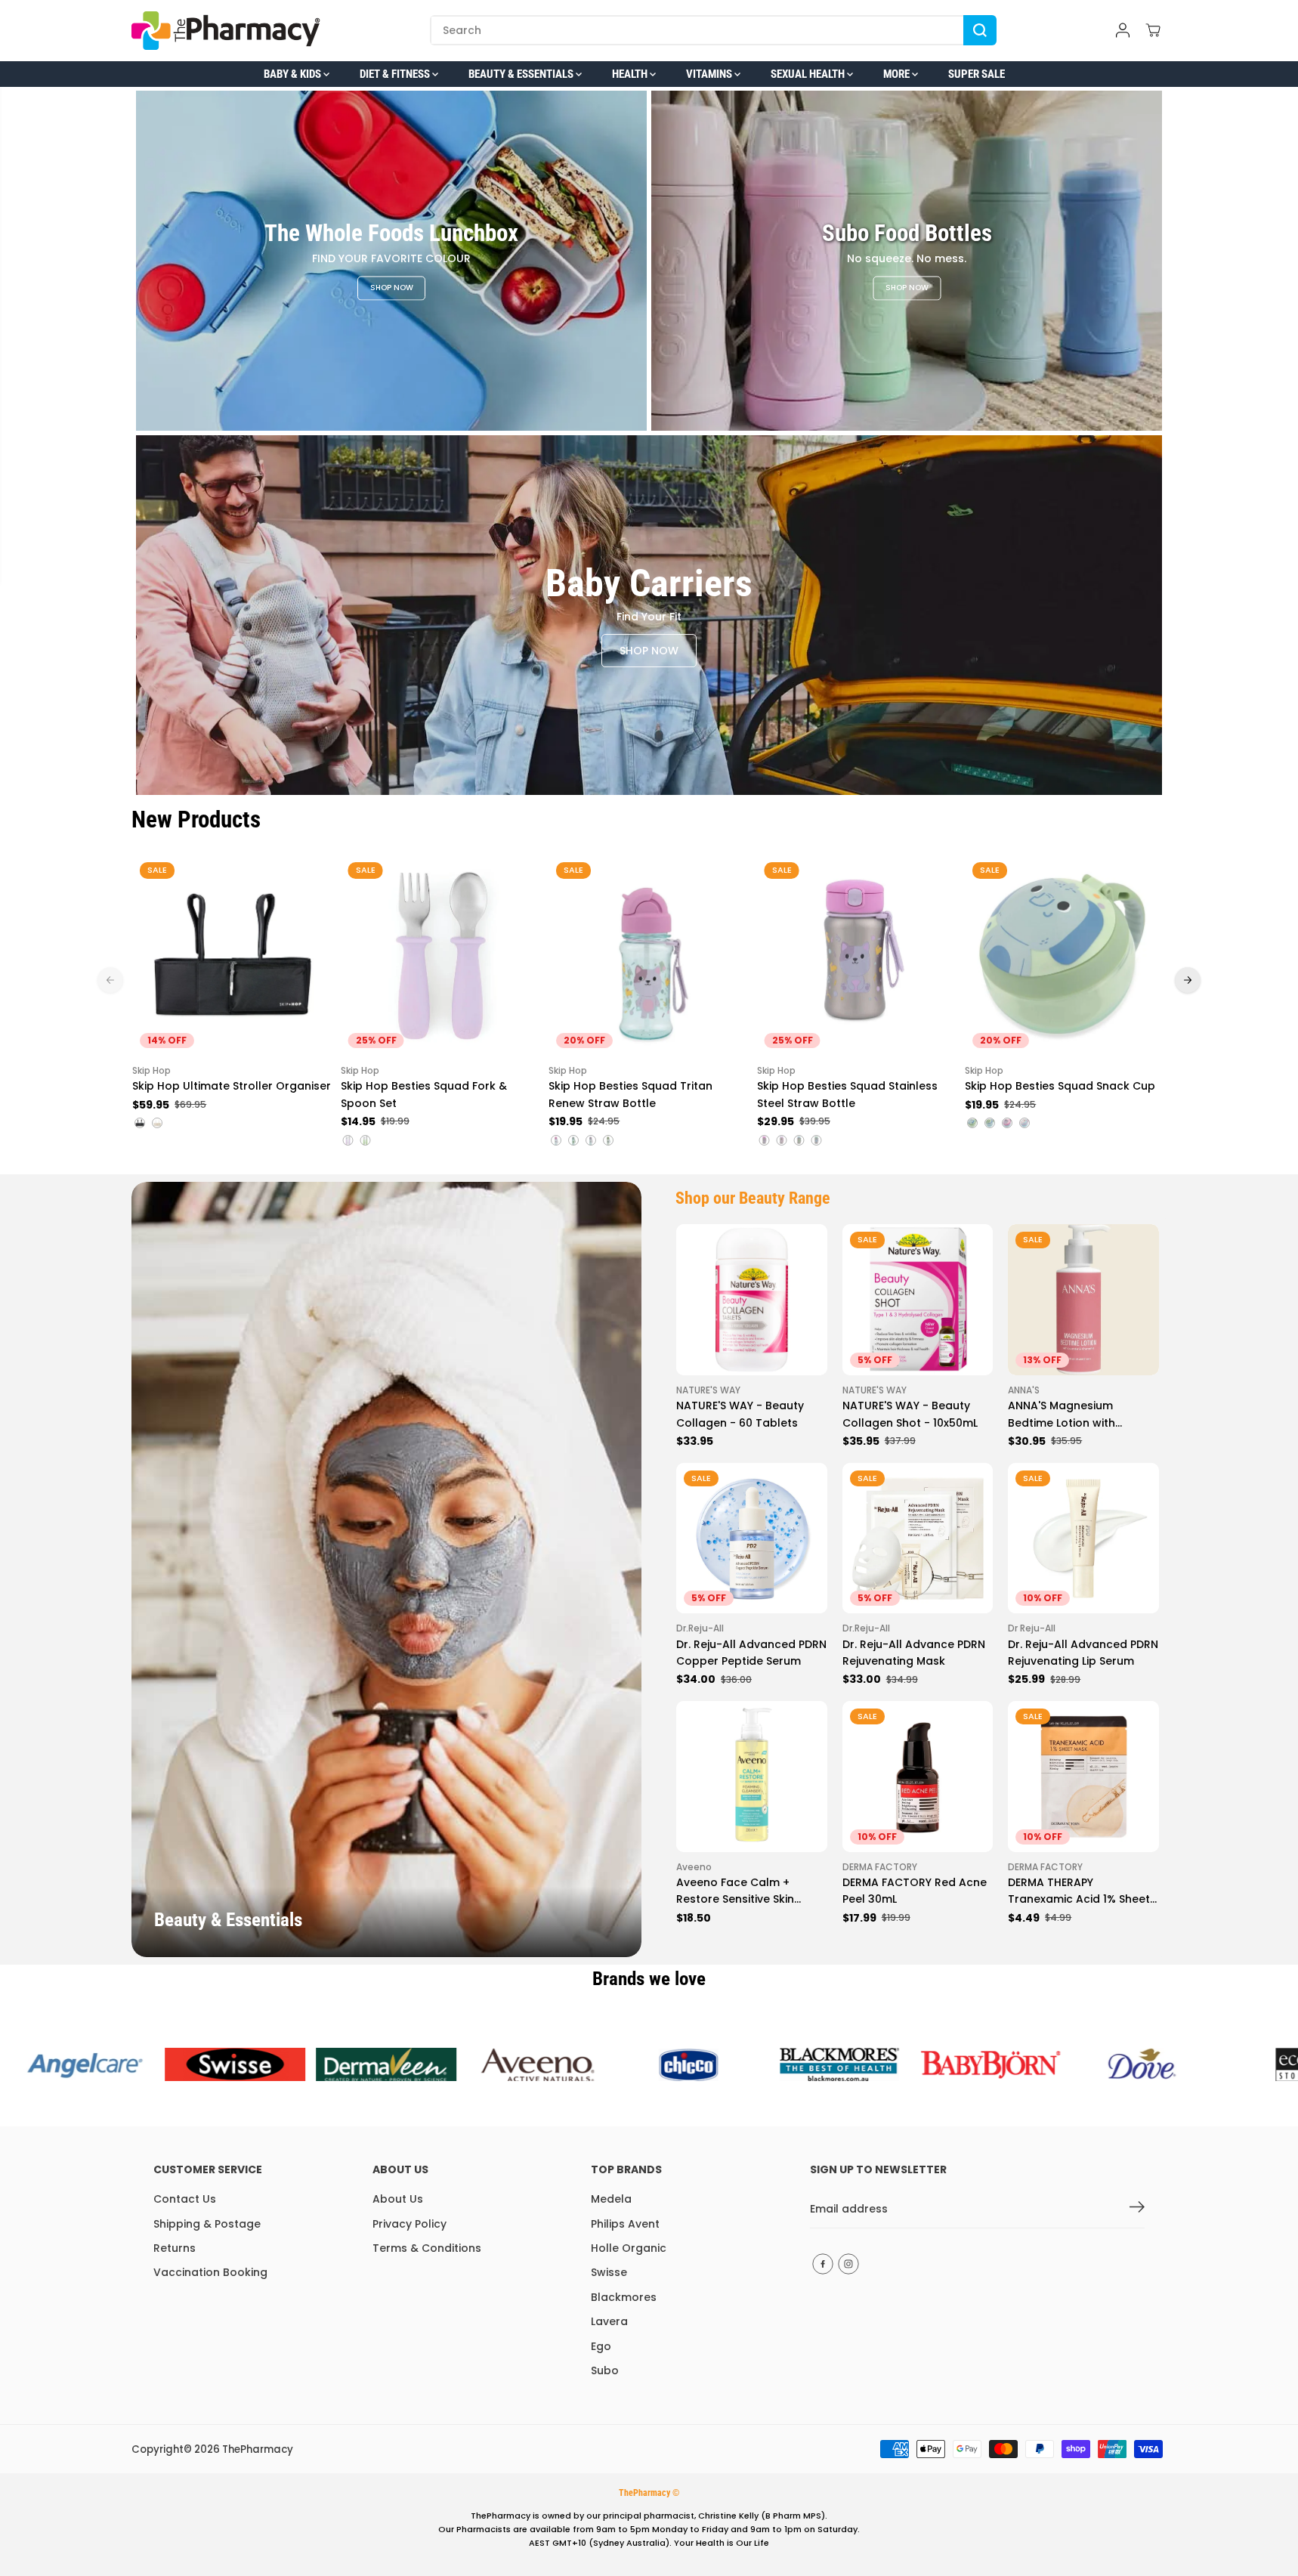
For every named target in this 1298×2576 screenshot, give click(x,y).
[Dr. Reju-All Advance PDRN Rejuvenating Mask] (918, 1538)
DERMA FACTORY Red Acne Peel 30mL (915, 1891)
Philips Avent (625, 2224)
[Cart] (1153, 30)
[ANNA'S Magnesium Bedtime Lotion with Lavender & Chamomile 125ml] (1083, 1300)
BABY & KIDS (294, 74)
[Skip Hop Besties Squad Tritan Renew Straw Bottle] (649, 955)
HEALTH (631, 74)
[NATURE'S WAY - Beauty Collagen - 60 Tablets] (752, 1300)
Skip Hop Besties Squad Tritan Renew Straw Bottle (630, 1094)
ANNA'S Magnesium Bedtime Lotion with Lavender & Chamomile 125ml (1072, 1415)
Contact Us (185, 2199)
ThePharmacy (258, 2449)
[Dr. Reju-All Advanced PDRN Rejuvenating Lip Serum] (1083, 1538)
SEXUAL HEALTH (809, 74)
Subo (605, 2370)
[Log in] (1123, 30)
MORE (898, 74)
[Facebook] (823, 2264)
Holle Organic (629, 2248)
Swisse (609, 2272)
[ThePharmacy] (226, 31)
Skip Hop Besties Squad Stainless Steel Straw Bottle (847, 1094)
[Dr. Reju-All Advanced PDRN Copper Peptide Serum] (752, 1538)
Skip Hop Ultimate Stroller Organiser (232, 1086)
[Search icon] (980, 30)
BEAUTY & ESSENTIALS (522, 74)
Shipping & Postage (207, 2224)
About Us (398, 2199)
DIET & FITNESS (396, 74)
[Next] (1188, 980)
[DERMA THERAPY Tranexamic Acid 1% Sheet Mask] (1083, 1777)
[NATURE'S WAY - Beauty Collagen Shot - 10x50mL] (918, 1300)
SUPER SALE (977, 74)
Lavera (609, 2321)
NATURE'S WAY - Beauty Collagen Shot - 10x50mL (910, 1414)
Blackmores (624, 2297)
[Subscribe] (1137, 2210)
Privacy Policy (409, 2224)
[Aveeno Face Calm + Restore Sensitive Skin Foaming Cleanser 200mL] (752, 1777)
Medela (611, 2199)
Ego (601, 2346)
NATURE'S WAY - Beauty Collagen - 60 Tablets (740, 1414)
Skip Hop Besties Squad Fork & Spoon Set (424, 1094)
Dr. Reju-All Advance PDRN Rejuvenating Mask (914, 1653)
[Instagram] (848, 2264)
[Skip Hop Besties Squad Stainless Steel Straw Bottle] (858, 955)
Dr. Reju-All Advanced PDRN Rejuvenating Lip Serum (1083, 1653)
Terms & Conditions (427, 2248)
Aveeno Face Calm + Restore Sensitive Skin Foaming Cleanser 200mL (746, 1891)
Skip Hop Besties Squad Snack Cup (1060, 1086)
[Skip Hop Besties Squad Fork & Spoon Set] (441, 955)
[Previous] (110, 980)
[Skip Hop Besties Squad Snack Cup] (1065, 955)
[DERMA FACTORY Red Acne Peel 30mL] (918, 1777)
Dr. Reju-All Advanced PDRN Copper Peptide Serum (751, 1653)
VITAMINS (710, 74)
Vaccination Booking (210, 2272)
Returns (175, 2248)
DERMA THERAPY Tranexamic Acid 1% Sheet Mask (1079, 1891)
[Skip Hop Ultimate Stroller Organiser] (233, 955)
